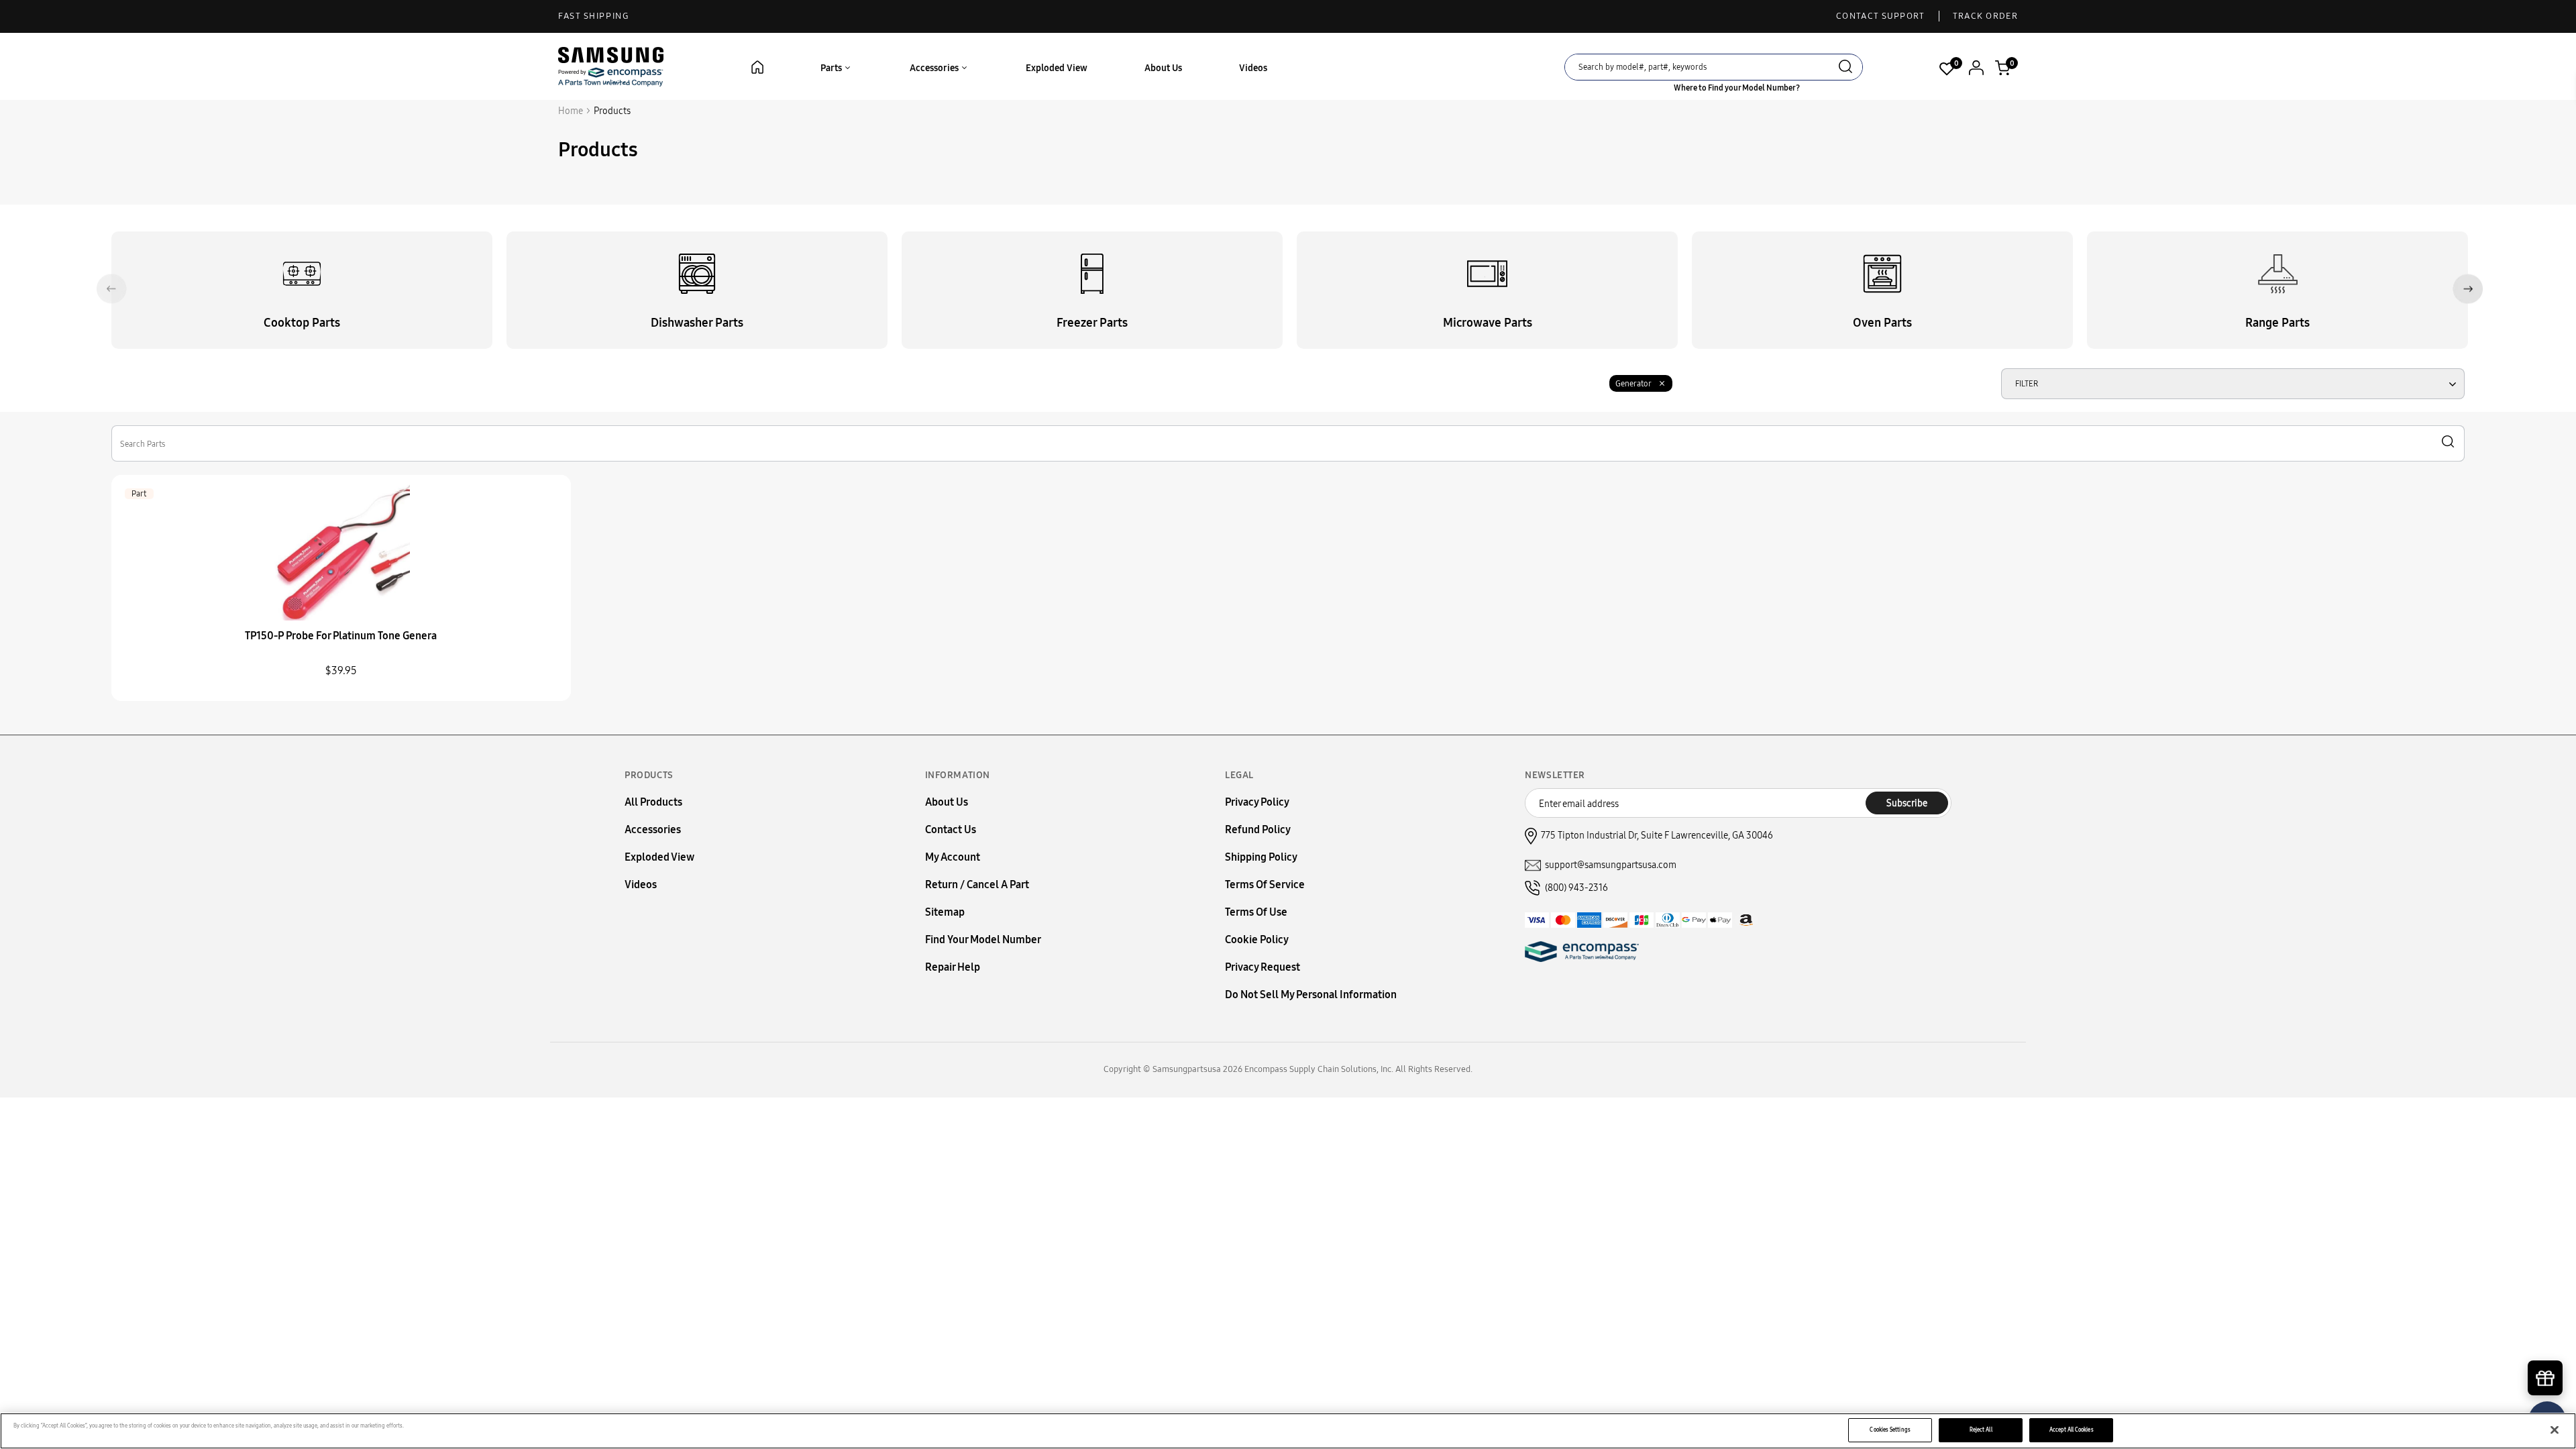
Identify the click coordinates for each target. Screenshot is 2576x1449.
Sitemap (945, 912)
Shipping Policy (1261, 857)
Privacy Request (1263, 967)
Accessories (935, 68)
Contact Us (951, 829)
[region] (1288, 1431)
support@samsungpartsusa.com (1611, 865)
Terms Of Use (1256, 912)
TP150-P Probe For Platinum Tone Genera (341, 636)
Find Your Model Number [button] (983, 940)
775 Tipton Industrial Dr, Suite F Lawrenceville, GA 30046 (1657, 836)
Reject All (1981, 1430)
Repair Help (953, 967)
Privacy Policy (1257, 802)
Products (612, 111)
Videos (1253, 68)
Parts (832, 68)
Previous (112, 289)
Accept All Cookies (2071, 1430)
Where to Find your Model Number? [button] (1737, 88)
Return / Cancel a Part (977, 884)
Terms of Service (1265, 884)
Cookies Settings (1890, 1430)
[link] (2546, 1335)
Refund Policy (1258, 829)
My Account (953, 857)
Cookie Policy (1257, 940)
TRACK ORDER (1985, 16)
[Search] (1845, 68)
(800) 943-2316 (1576, 888)
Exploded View (1057, 68)
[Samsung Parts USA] (611, 66)
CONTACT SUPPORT (1881, 16)
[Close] (2555, 1430)
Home (571, 111)
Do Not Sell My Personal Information (1311, 995)
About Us (1163, 68)
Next (2468, 289)
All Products (653, 802)
